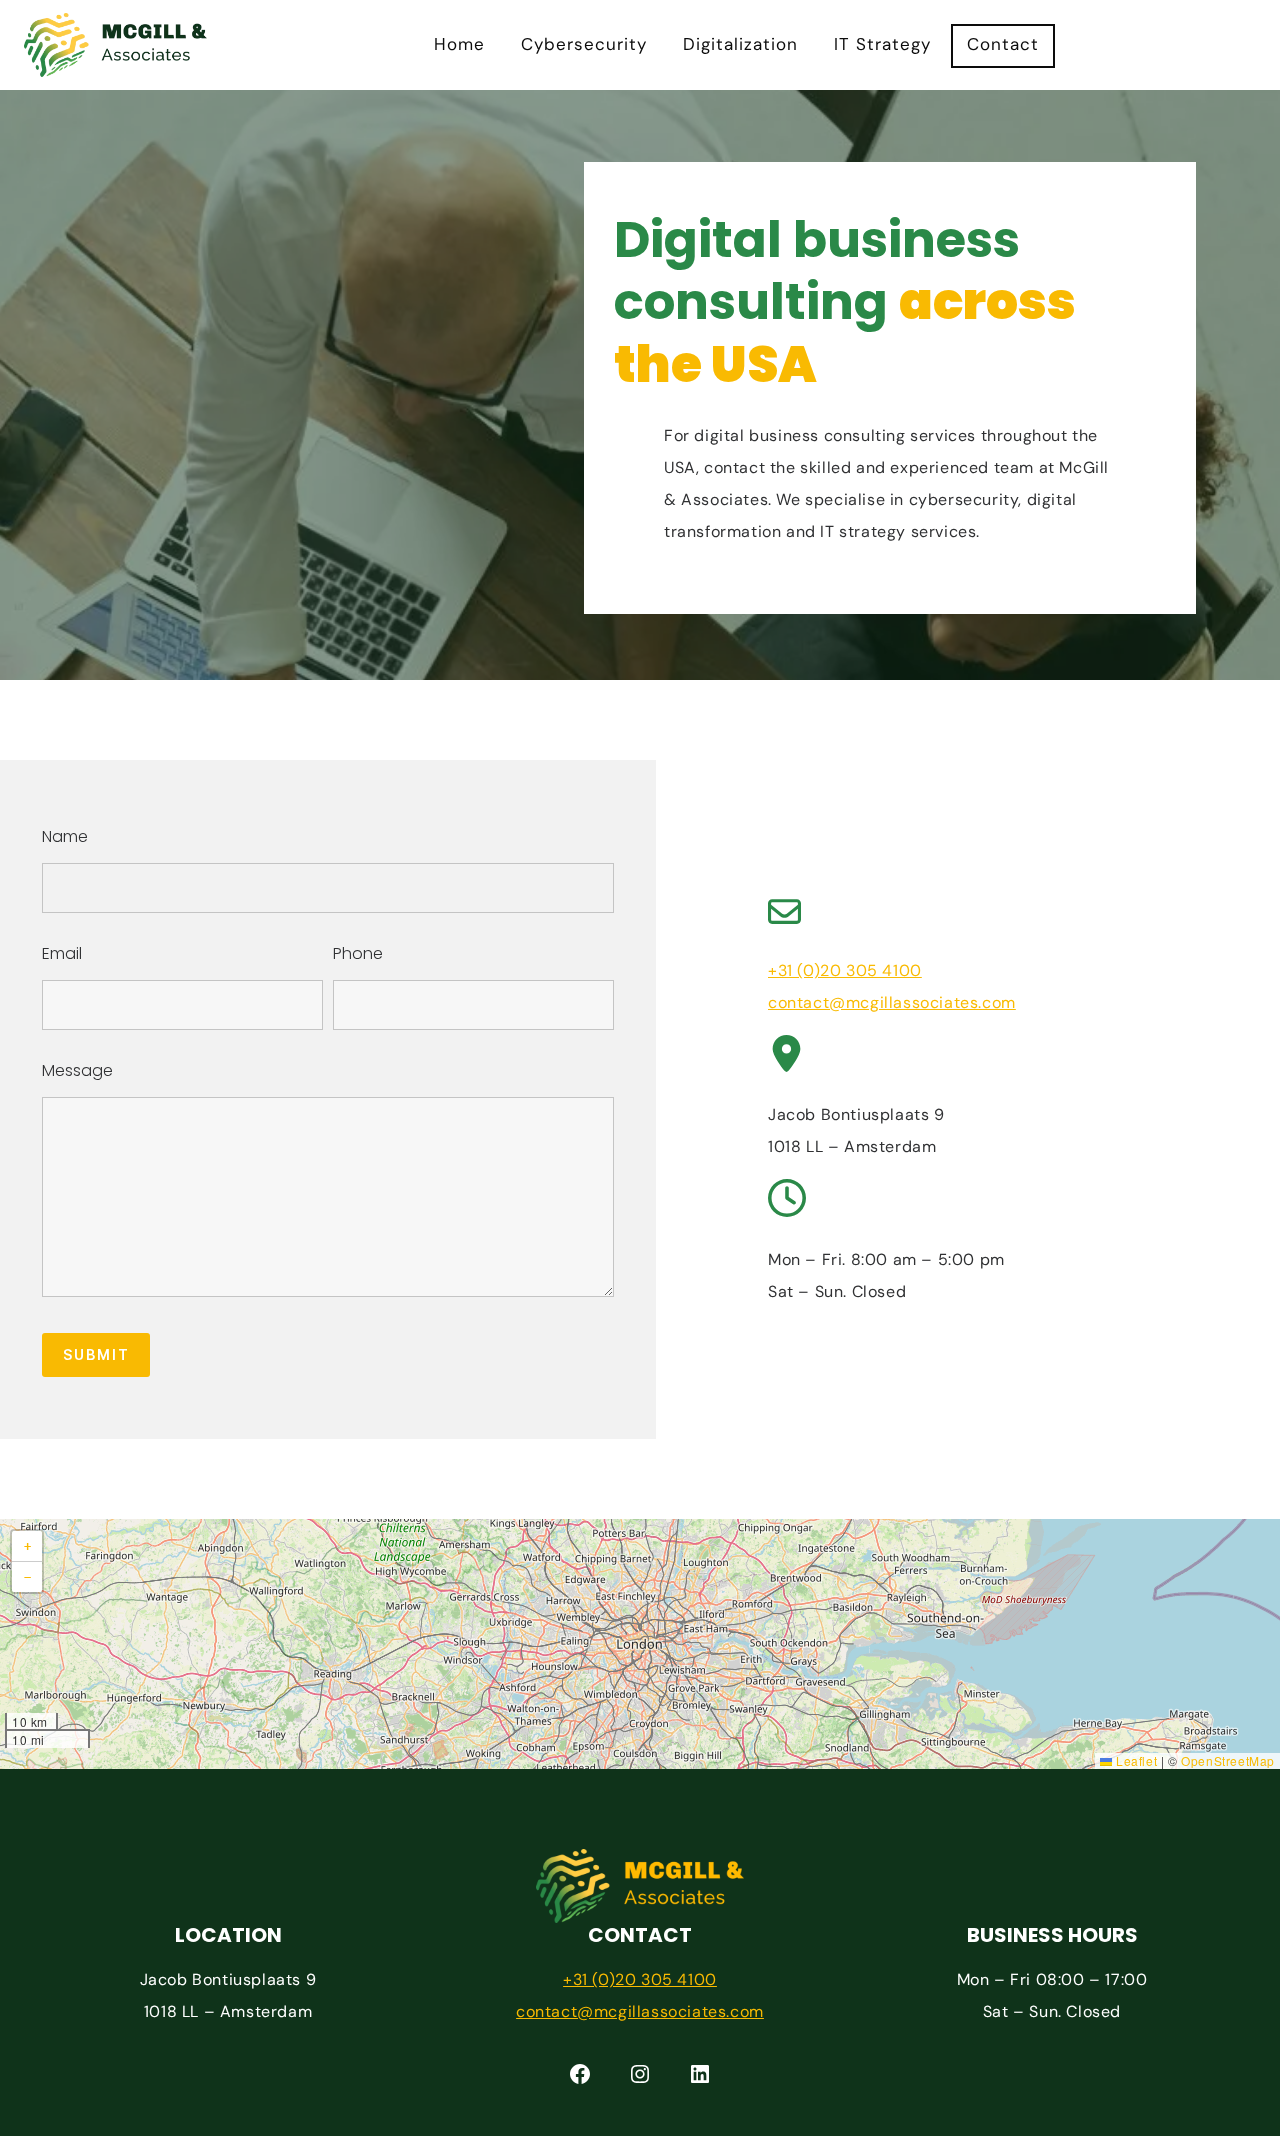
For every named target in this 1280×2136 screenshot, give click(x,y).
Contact (1003, 44)
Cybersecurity (584, 44)
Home (459, 44)
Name (65, 836)
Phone (358, 953)
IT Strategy (882, 44)
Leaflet (1134, 1760)
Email (62, 953)
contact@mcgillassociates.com (892, 1002)
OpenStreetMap (1228, 1760)
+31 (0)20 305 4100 (845, 970)
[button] (27, 1546)
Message (77, 1070)
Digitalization (740, 44)
